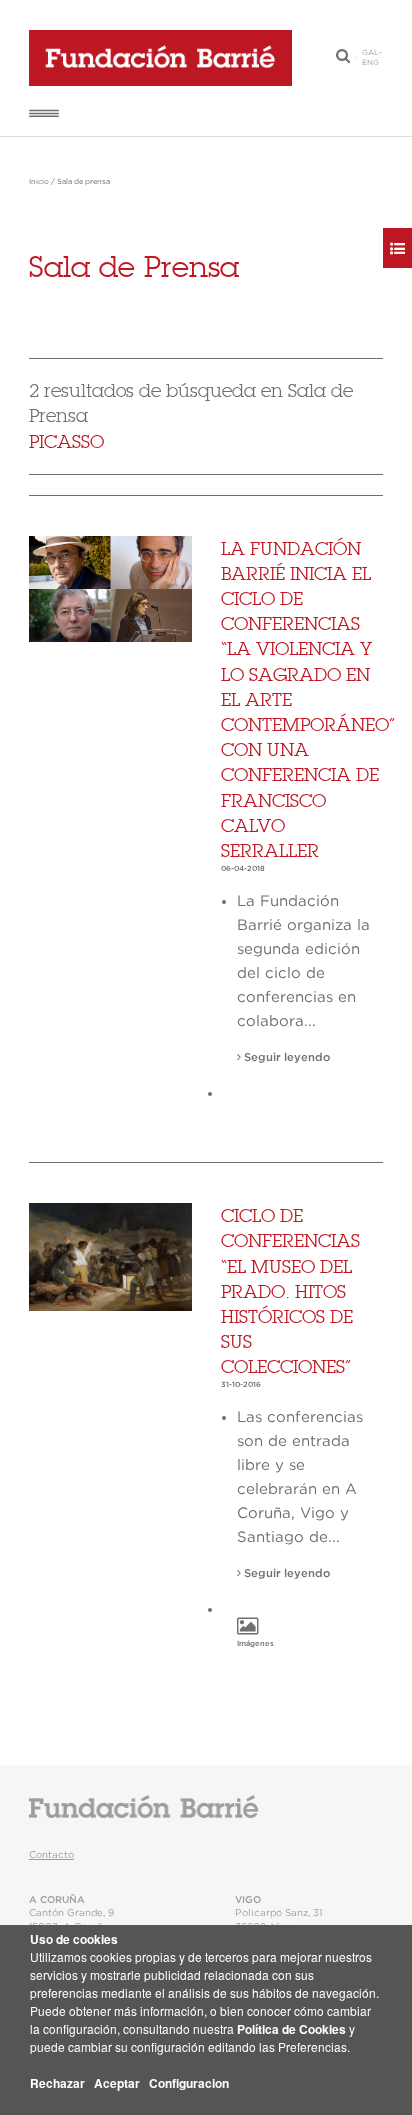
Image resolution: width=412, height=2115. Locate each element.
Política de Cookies (291, 2029)
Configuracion (189, 2083)
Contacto (51, 1855)
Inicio (39, 182)
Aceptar (117, 2083)
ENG (370, 63)
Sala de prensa (83, 182)
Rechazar (57, 2083)
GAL (370, 53)
